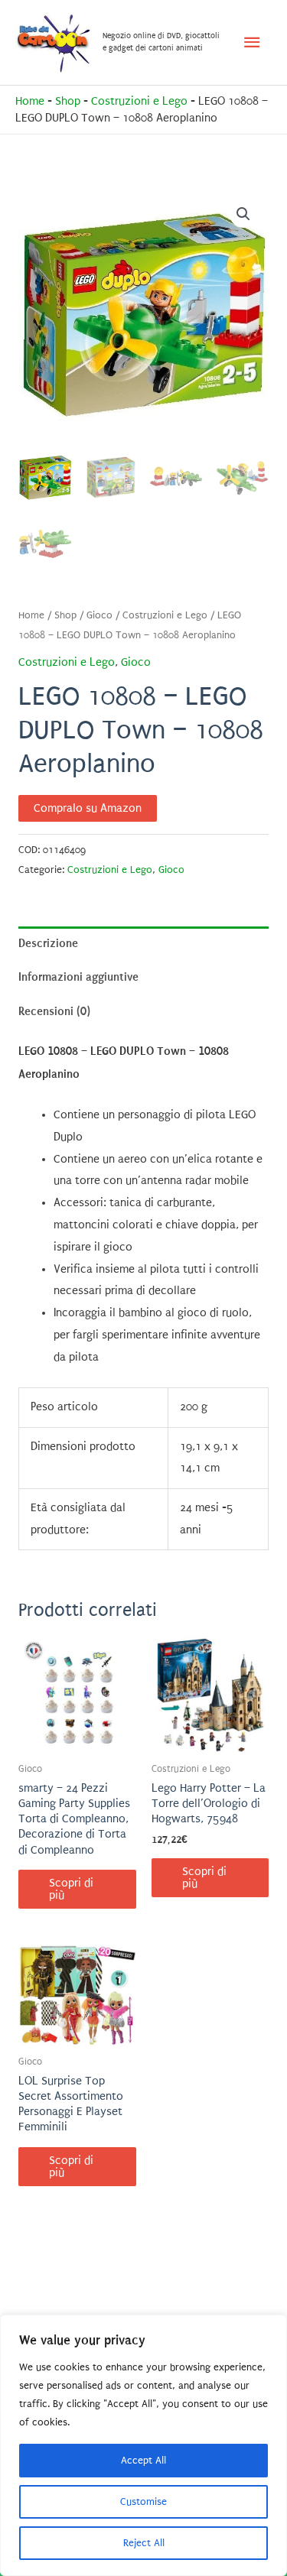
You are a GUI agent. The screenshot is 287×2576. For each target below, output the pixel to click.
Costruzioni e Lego (139, 101)
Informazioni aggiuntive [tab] (78, 977)
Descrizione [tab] (48, 943)
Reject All (144, 2543)
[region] (143, 2445)
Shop (68, 101)
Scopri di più (71, 1889)
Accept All (143, 2460)
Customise (143, 2501)
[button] (243, 214)
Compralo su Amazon (88, 808)
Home (30, 101)
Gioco (99, 615)
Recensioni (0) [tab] (54, 1011)
